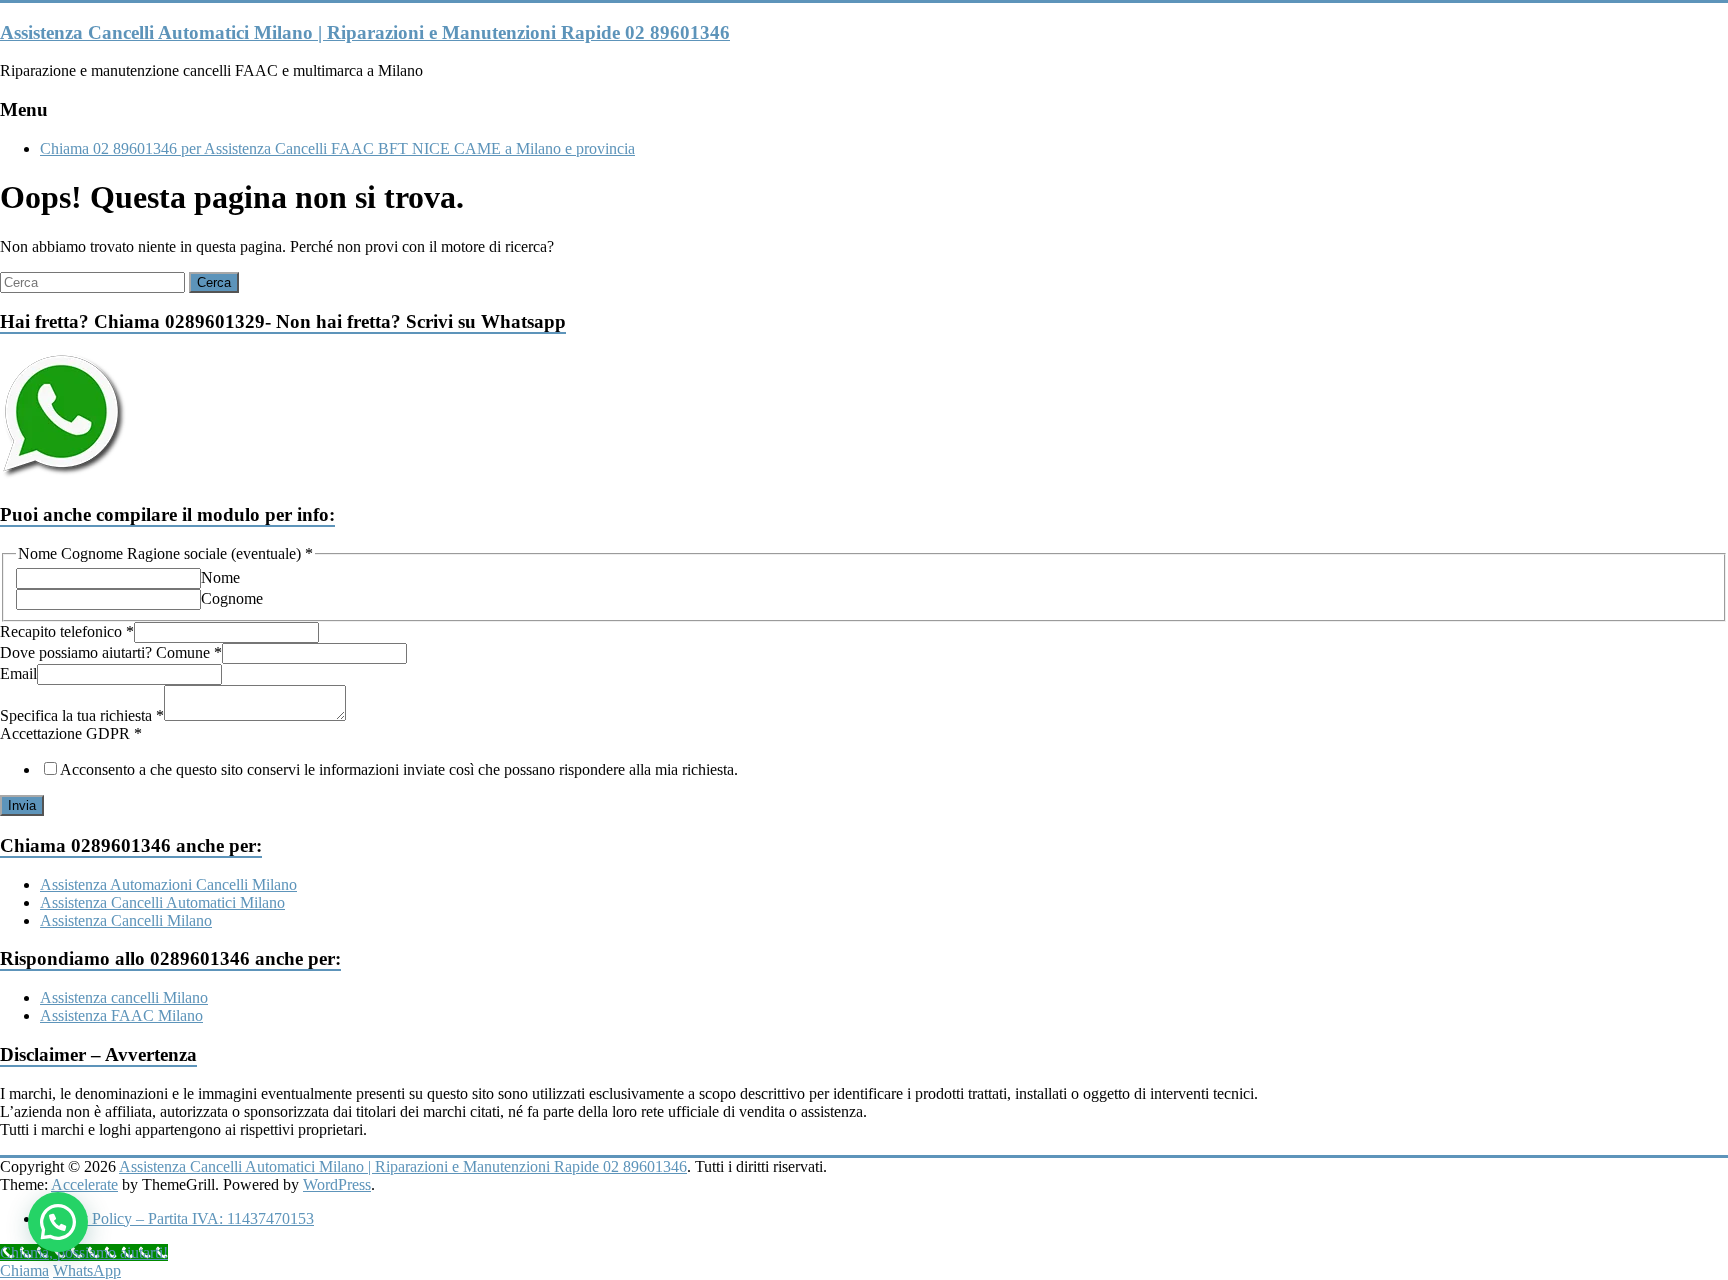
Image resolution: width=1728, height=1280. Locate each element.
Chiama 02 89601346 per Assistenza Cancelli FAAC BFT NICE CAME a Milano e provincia (337, 148)
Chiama (24, 1270)
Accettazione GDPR (71, 733)
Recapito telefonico (67, 631)
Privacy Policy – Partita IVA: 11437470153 (177, 1218)
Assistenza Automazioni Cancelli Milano (168, 884)
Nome (220, 577)
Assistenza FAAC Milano (121, 1015)
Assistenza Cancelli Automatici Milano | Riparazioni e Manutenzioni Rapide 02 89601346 (365, 32)
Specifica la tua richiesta (82, 715)
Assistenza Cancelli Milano (126, 920)
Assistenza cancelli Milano (124, 997)
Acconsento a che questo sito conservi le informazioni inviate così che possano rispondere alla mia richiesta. (399, 769)
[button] (58, 1222)
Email (18, 673)
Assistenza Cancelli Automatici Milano (162, 902)
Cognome (232, 598)
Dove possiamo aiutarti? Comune (111, 652)
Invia (22, 805)
